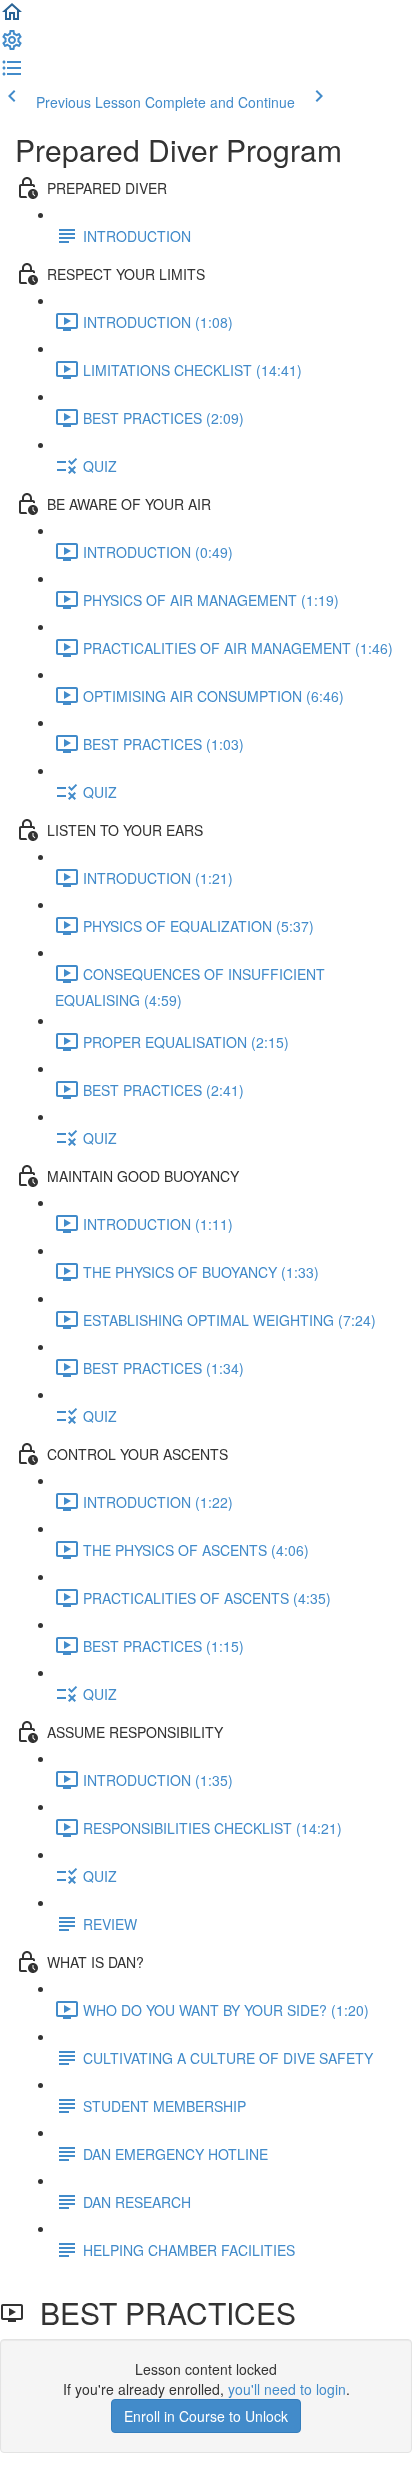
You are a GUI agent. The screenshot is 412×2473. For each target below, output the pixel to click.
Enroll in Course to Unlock (206, 2416)
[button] (12, 18)
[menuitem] (12, 46)
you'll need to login (287, 2389)
